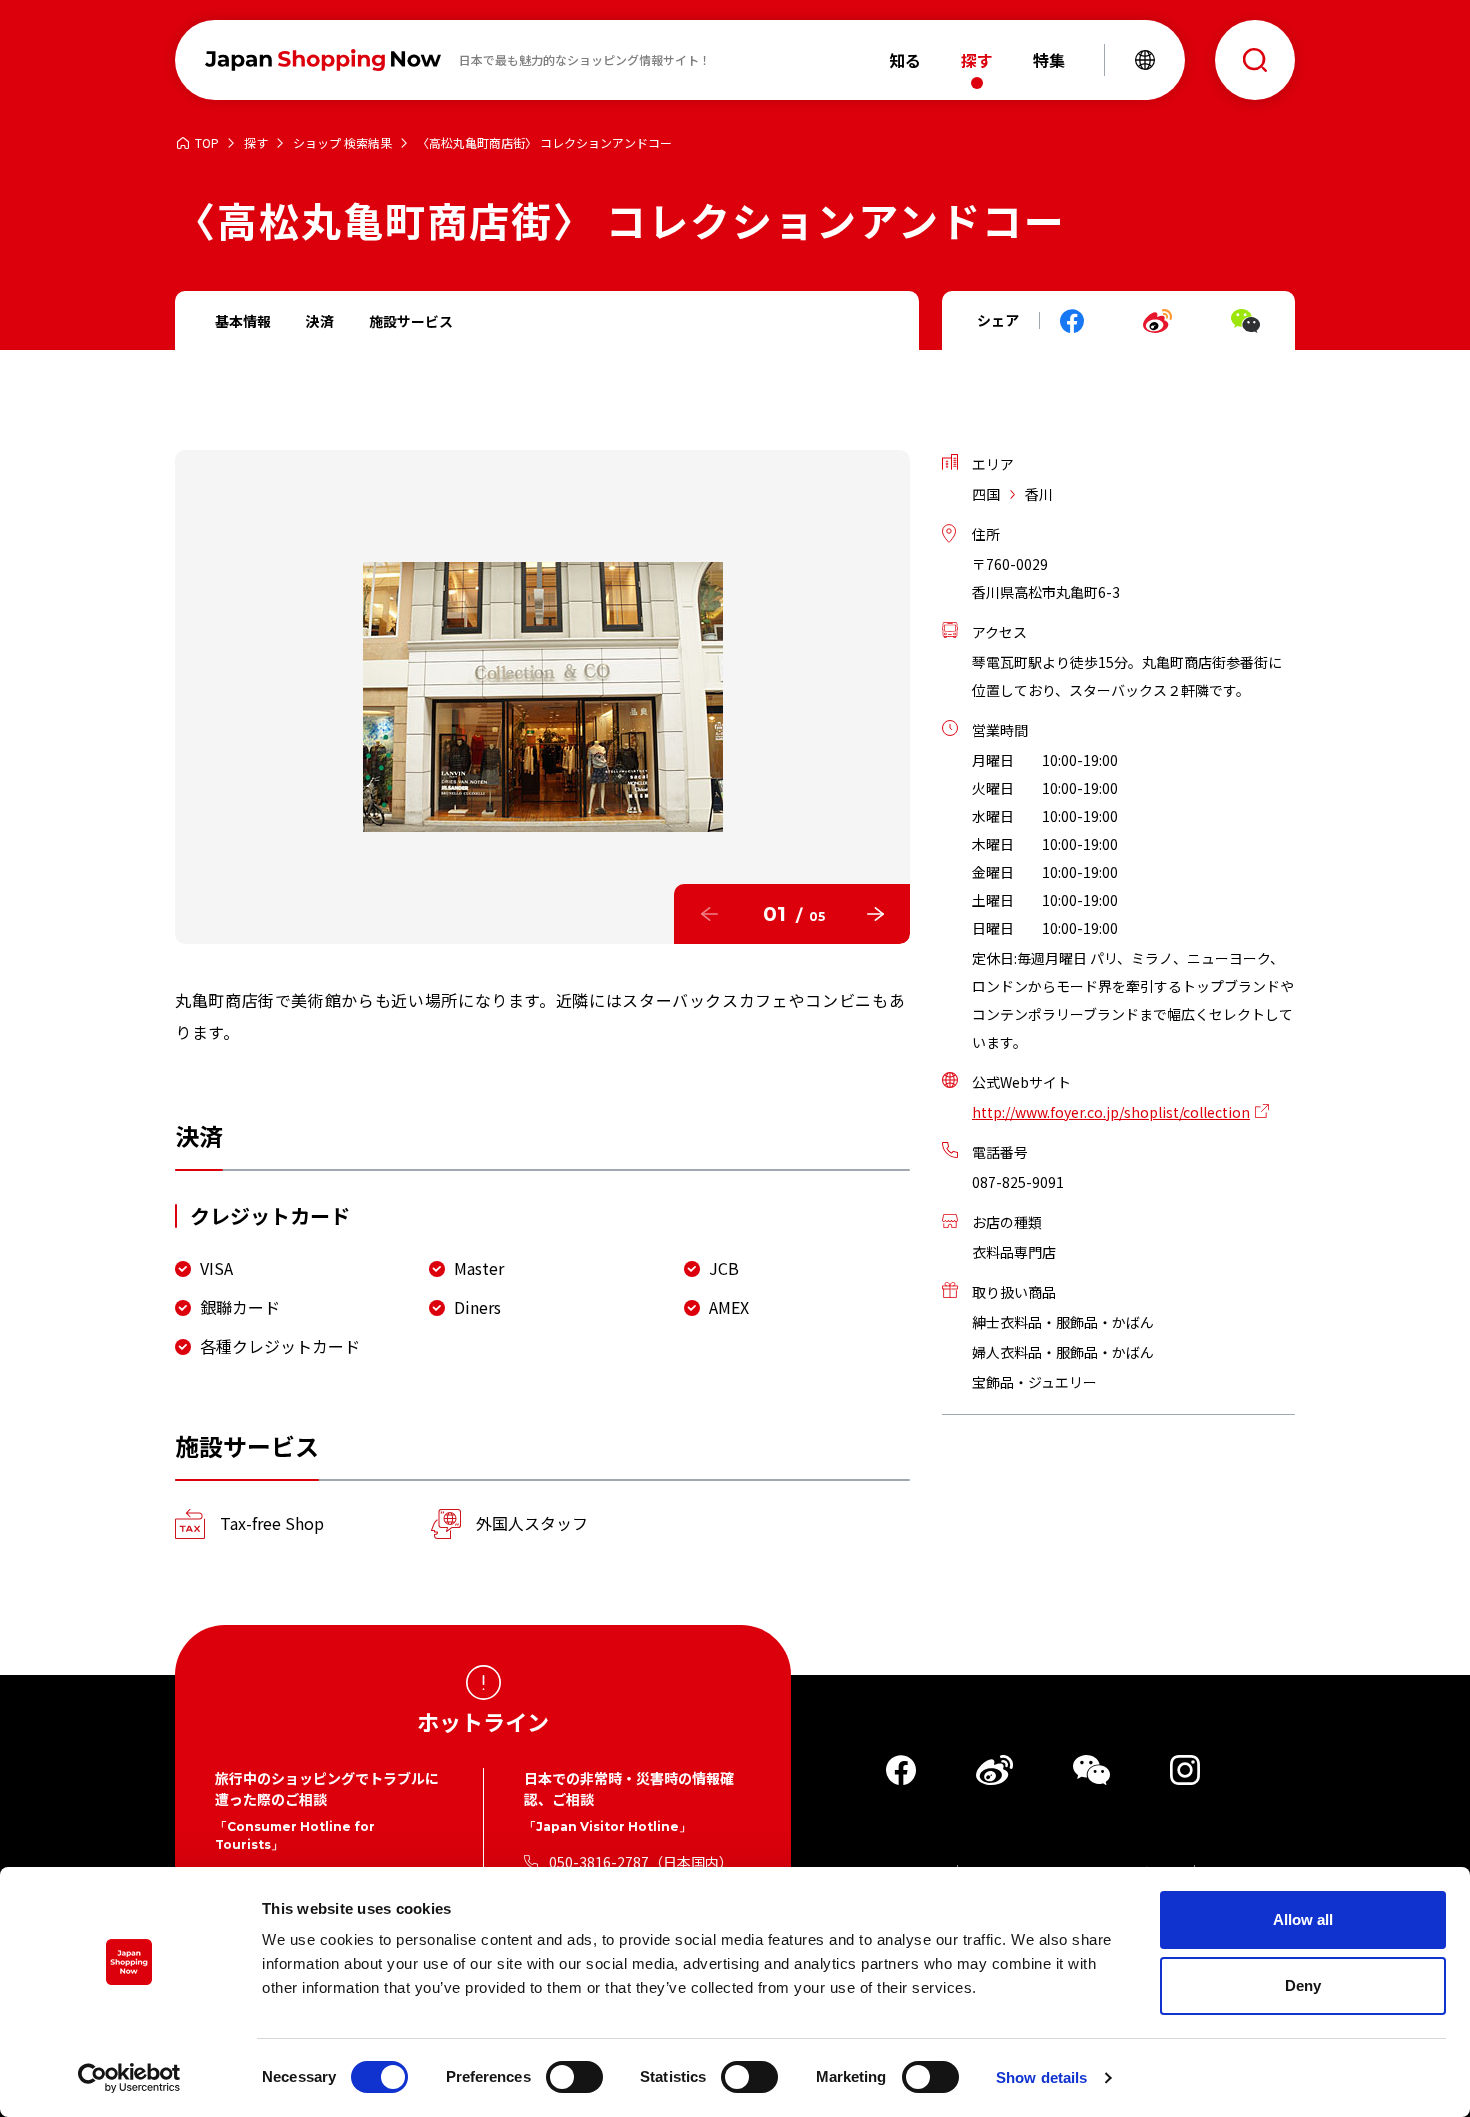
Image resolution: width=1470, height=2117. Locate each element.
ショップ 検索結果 (342, 143)
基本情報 (243, 321)
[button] (709, 914)
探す (256, 143)
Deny (1303, 1985)
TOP (207, 143)
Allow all (1303, 1919)
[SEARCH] (1255, 60)
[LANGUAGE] (1145, 60)
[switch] (574, 2077)
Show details (1041, 2077)
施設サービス (411, 321)
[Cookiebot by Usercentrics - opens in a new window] (129, 2078)
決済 (320, 321)
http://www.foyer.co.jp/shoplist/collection (1111, 1112)
